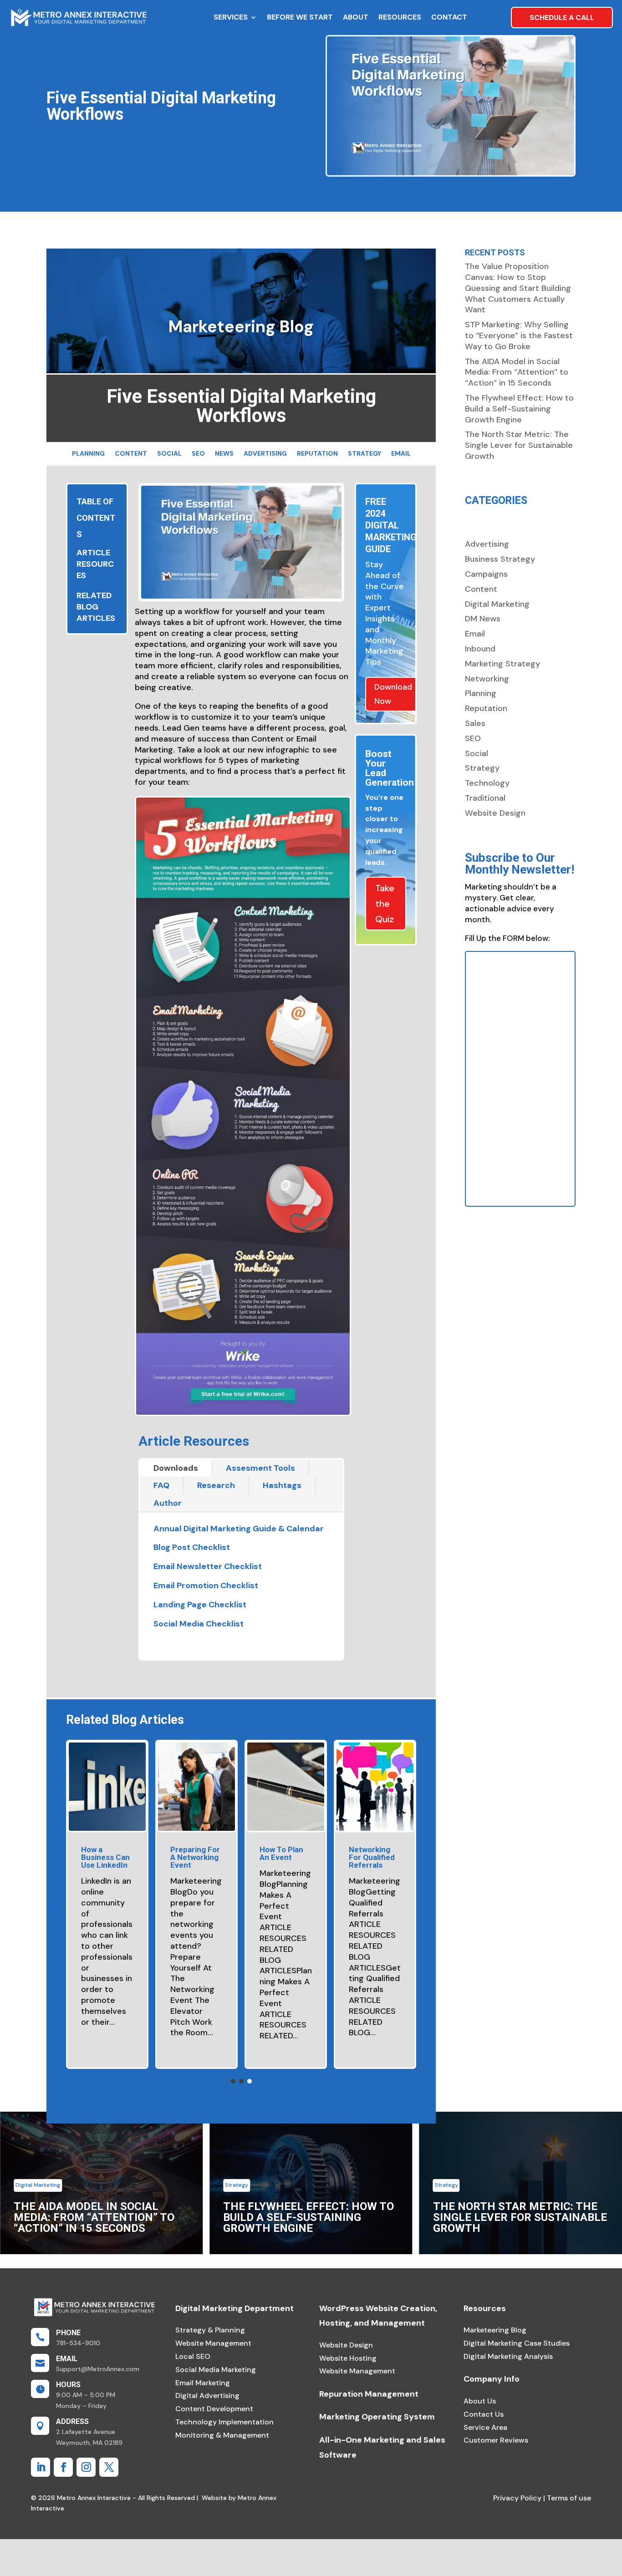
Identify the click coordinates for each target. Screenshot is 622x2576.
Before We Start (300, 17)
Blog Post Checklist (192, 1547)
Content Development (214, 2409)
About (356, 17)
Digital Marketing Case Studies (517, 2343)
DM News (483, 619)
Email (401, 454)
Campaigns (486, 574)
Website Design (495, 813)
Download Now (393, 694)
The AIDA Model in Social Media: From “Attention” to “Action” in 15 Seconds (517, 372)
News (224, 454)
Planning (88, 454)
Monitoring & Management (222, 2435)
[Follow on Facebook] (63, 2467)
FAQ (161, 1485)
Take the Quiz (385, 904)
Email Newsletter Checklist (208, 1566)
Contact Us (484, 2414)
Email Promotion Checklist (206, 1585)
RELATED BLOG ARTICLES (96, 607)
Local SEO (193, 2356)
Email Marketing (203, 2383)
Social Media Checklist (199, 1624)
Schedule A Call (562, 18)
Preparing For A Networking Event (195, 1857)
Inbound (480, 649)
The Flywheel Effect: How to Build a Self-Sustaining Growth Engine (519, 409)
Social (169, 454)
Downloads (176, 1468)
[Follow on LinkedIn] (41, 2467)
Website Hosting (348, 2358)
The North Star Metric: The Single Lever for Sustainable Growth (519, 445)
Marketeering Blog (495, 2330)
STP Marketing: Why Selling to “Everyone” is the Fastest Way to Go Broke (519, 335)
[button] (53, 1905)
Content (131, 454)
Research (216, 1485)
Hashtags (282, 1485)
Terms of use (568, 2498)
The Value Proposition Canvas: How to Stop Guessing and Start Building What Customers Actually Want (518, 288)
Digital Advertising (207, 2396)
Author (168, 1503)
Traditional (485, 798)
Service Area (485, 2427)
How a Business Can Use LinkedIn (105, 1857)
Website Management (213, 2343)
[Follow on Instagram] (86, 2467)
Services (231, 17)
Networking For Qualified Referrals (372, 1857)
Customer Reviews (496, 2440)
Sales (475, 723)
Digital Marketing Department (235, 2308)
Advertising (265, 454)
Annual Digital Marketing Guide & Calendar (239, 1529)
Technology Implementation (224, 2422)
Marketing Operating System (377, 2417)
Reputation (317, 454)
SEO (198, 454)
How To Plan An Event (281, 1853)
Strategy (365, 454)
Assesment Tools (260, 1468)
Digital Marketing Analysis (508, 2356)
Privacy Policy (517, 2498)
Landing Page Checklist (200, 1605)
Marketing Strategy (502, 664)
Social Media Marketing (216, 2370)
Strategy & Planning (210, 2330)
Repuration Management (369, 2394)
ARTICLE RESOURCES (95, 564)
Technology (487, 783)
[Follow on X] (109, 2467)
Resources (400, 17)
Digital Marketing (497, 604)
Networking (487, 679)
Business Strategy (500, 559)
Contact (449, 17)
